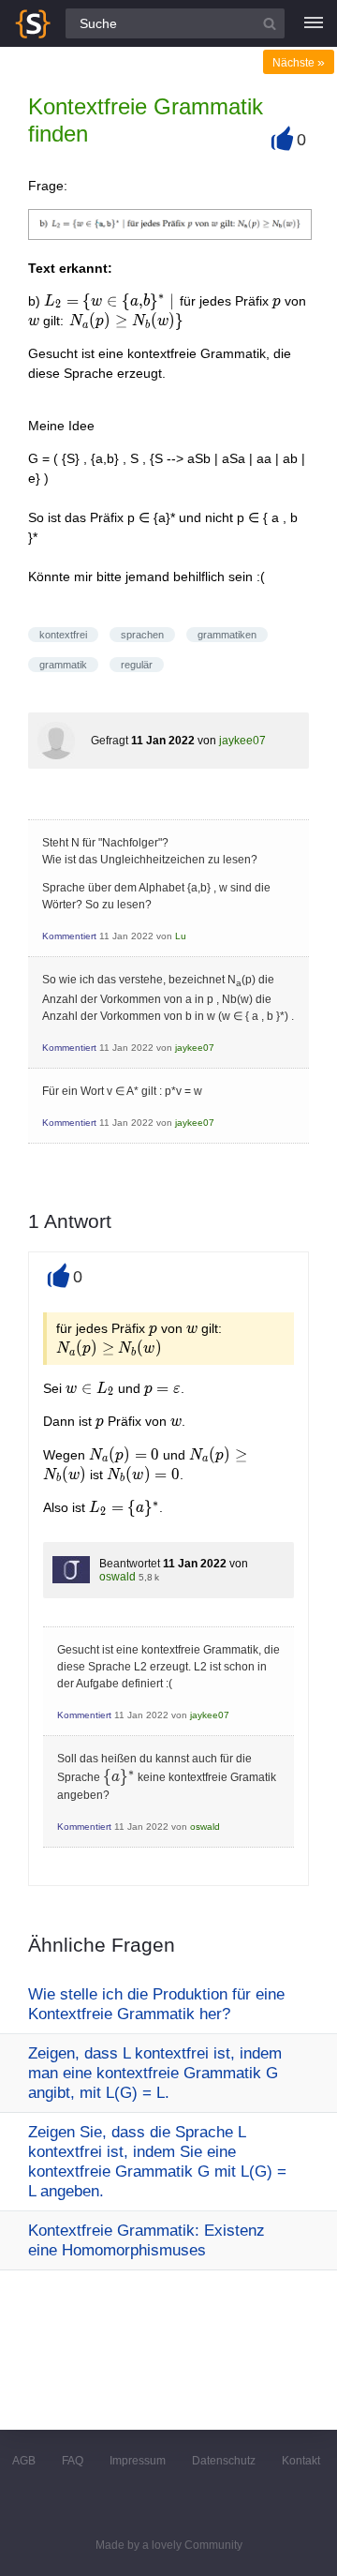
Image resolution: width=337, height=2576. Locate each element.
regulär (137, 665)
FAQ (73, 2461)
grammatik (63, 665)
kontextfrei (63, 635)
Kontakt (301, 2461)
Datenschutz (224, 2461)
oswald (117, 1577)
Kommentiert (69, 936)
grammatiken (227, 635)
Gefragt (110, 741)
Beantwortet (130, 1564)
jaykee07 (242, 741)
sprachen (142, 635)
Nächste (299, 63)
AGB (24, 2461)
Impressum (138, 2461)
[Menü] (314, 23)
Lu (181, 936)
